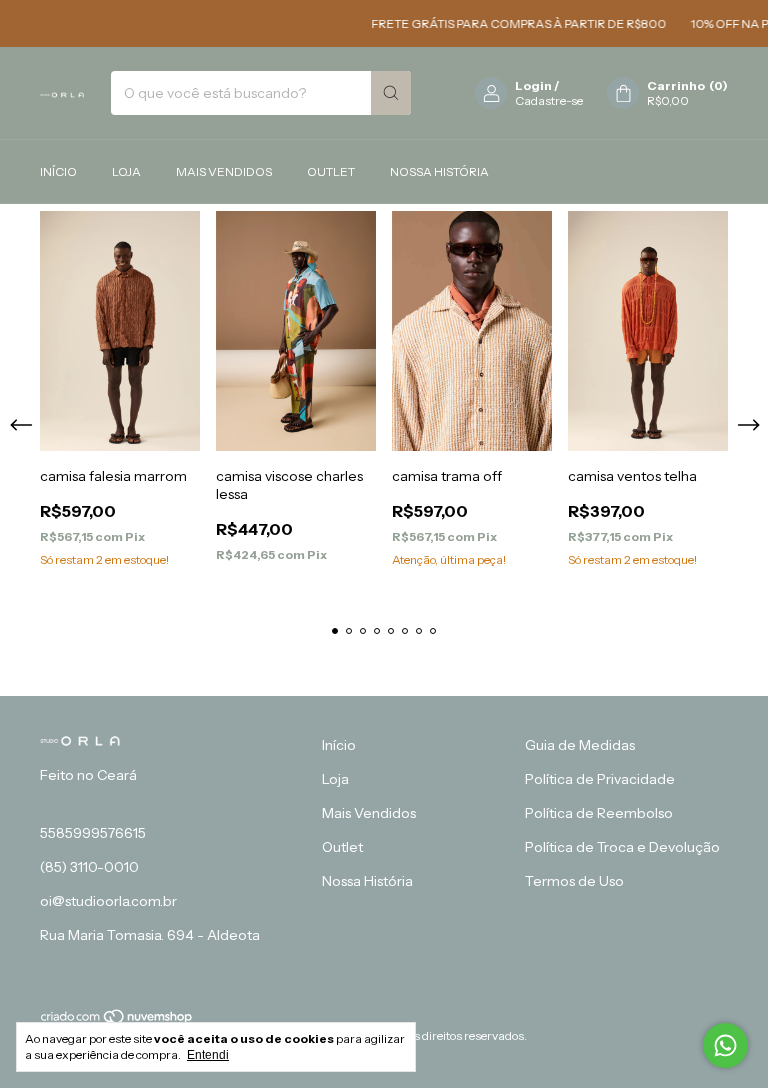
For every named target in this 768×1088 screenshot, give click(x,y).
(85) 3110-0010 (89, 867)
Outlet (331, 171)
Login (533, 85)
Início (58, 171)
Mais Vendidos (224, 171)
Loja (126, 171)
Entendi (208, 1055)
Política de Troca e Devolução (622, 847)
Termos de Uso (574, 881)
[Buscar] (391, 93)
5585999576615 (93, 833)
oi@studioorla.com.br (108, 901)
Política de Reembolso (599, 813)
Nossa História (439, 171)
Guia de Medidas (580, 745)
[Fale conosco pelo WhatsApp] (725, 1045)
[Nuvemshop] (117, 1020)
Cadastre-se (549, 100)
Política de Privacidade (600, 779)
